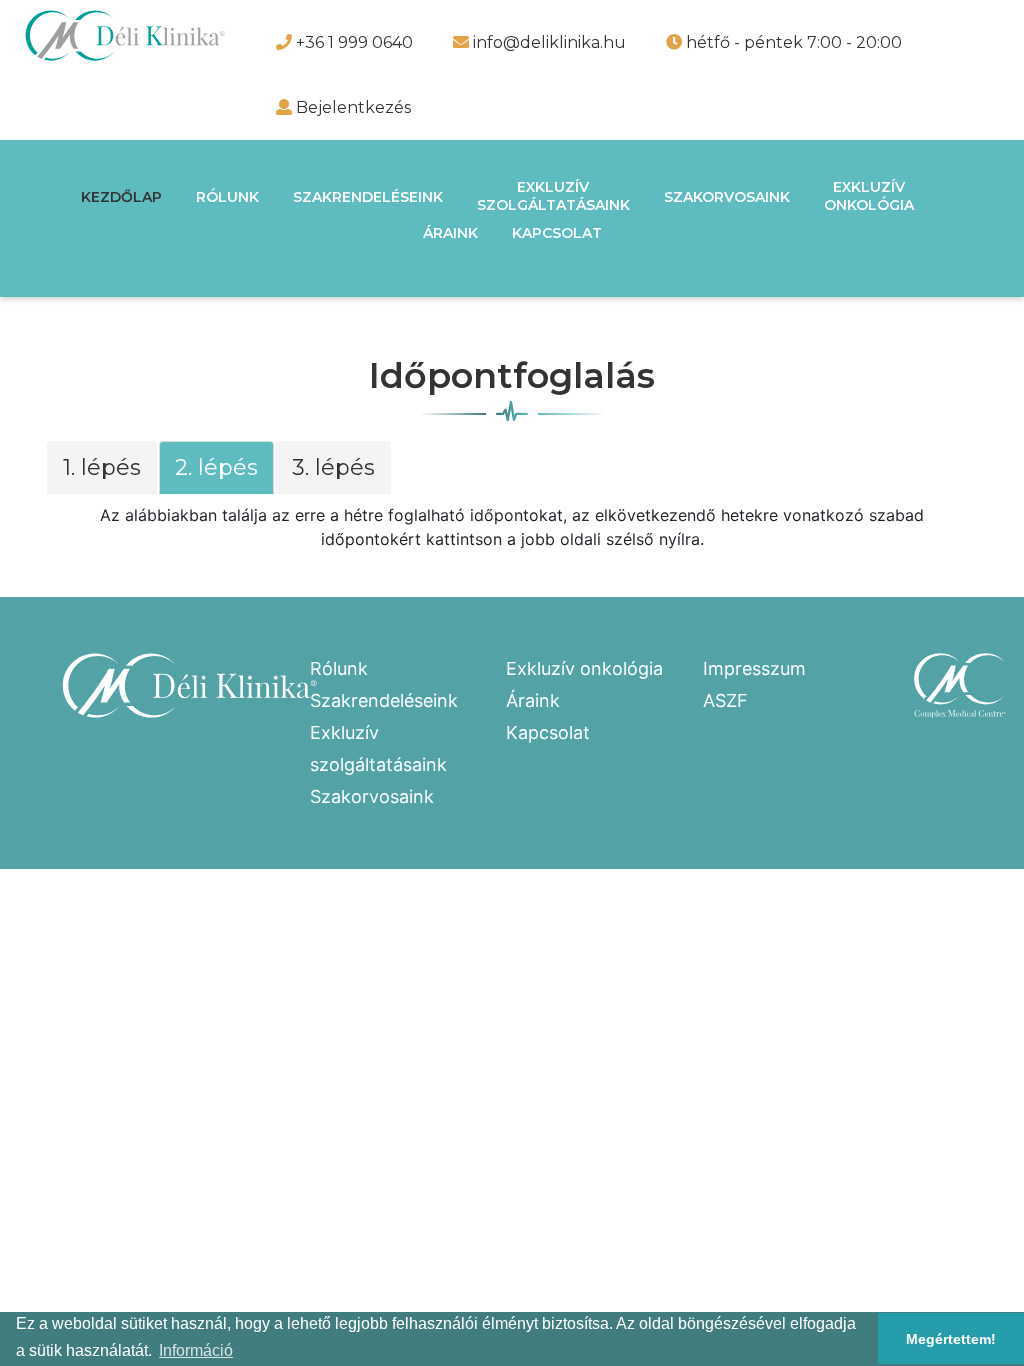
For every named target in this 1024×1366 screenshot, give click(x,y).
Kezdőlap (121, 197)
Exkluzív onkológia (584, 668)
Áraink (450, 233)
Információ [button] (196, 1350)
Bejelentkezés (353, 107)
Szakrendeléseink (368, 197)
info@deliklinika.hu (547, 42)
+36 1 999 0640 (352, 42)
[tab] (103, 472)
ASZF (725, 700)
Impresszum (754, 668)
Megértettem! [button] (951, 1339)
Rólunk (227, 197)
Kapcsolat (557, 233)
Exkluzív (553, 196)
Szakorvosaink (727, 197)
